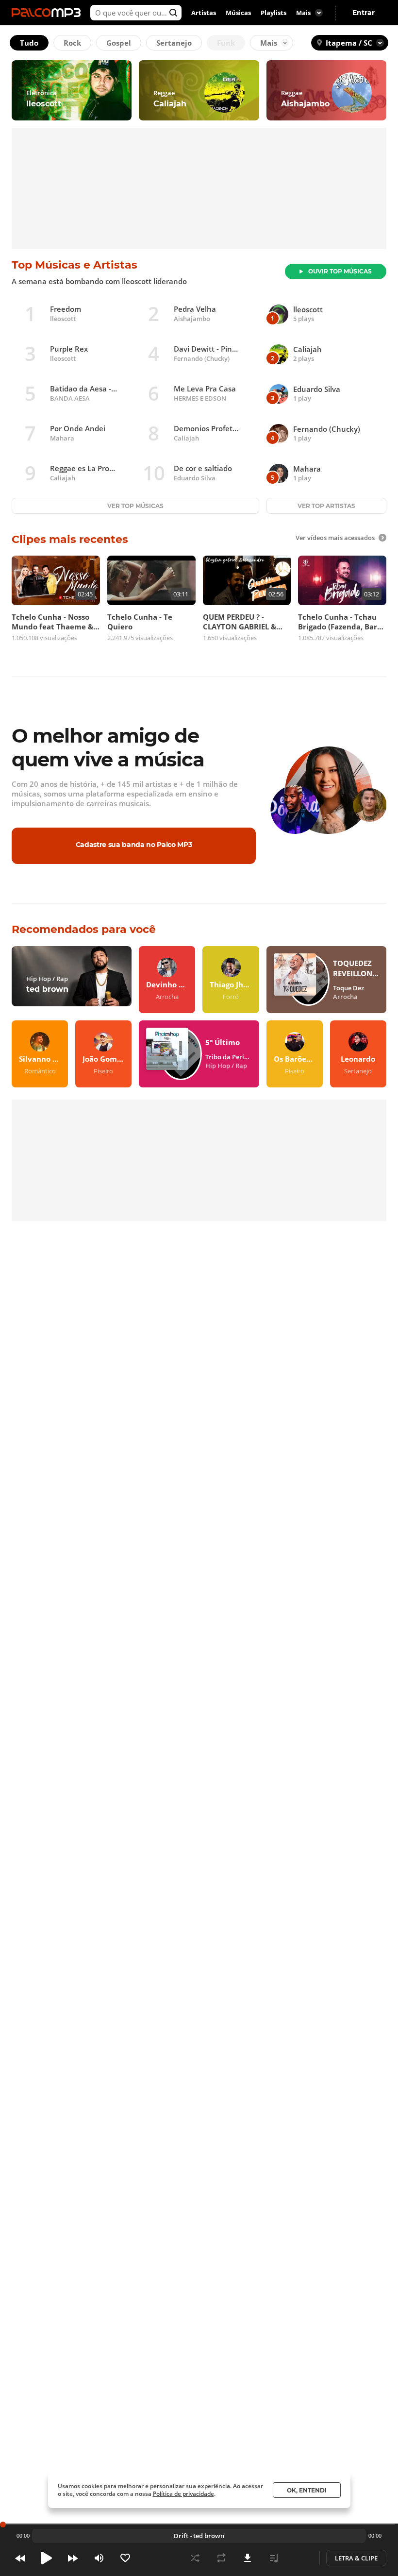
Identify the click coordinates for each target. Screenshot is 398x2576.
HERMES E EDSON (200, 398)
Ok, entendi (307, 2490)
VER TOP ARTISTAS (326, 506)
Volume (99, 2558)
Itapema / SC (349, 43)
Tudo (29, 43)
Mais (269, 43)
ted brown (209, 2536)
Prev (20, 2558)
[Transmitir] (300, 2558)
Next (73, 2558)
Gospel (119, 43)
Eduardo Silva (195, 478)
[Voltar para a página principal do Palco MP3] (49, 13)
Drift (181, 2536)
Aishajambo (192, 319)
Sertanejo (174, 43)
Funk (226, 43)
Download (248, 2558)
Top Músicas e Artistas (75, 265)
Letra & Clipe (356, 2558)
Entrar (364, 13)
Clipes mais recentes (70, 539)
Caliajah (186, 438)
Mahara (62, 438)
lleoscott (63, 319)
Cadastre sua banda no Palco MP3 (134, 845)
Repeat (221, 2558)
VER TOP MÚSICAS (135, 506)
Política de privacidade (183, 2494)
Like (125, 2558)
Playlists (274, 13)
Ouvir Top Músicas (340, 271)
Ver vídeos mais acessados (335, 538)
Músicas (238, 13)
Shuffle (195, 2558)
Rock (72, 43)
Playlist (274, 2558)
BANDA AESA (70, 398)
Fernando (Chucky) (202, 358)
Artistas (204, 13)
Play (47, 2558)
